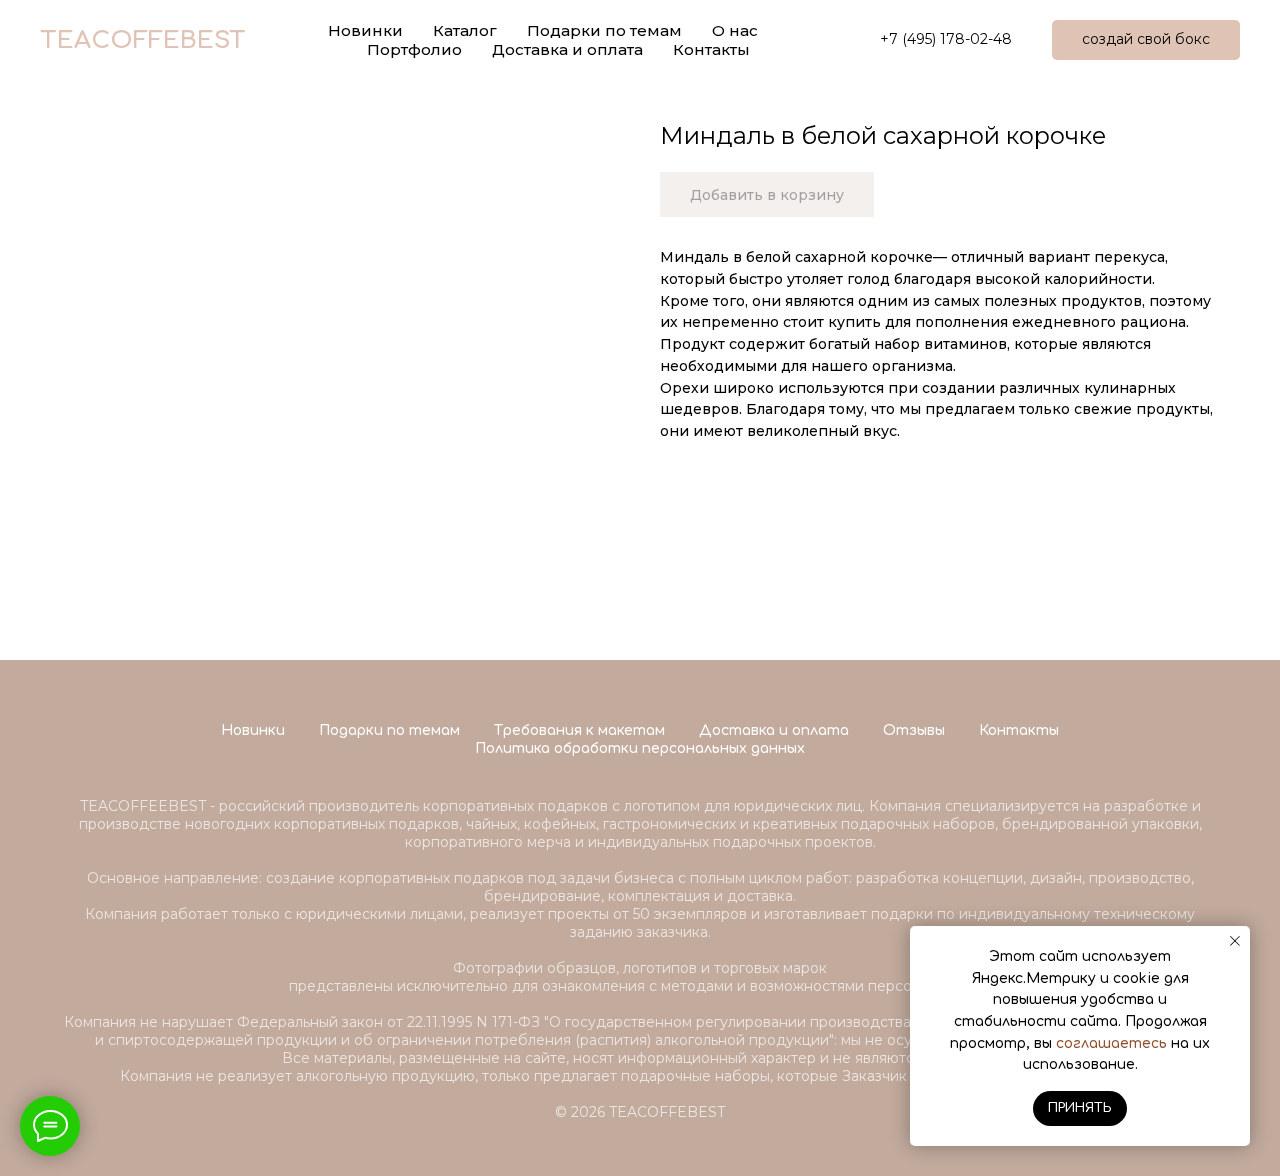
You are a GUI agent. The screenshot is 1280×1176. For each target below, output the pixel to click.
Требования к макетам (579, 730)
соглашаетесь (1111, 1043)
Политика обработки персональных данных (640, 748)
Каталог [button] (465, 30)
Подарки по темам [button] (604, 30)
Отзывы (914, 730)
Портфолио (414, 49)
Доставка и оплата (567, 49)
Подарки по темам (389, 730)
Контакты (711, 49)
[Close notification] (1235, 941)
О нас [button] (735, 30)
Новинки (253, 730)
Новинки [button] (365, 30)
